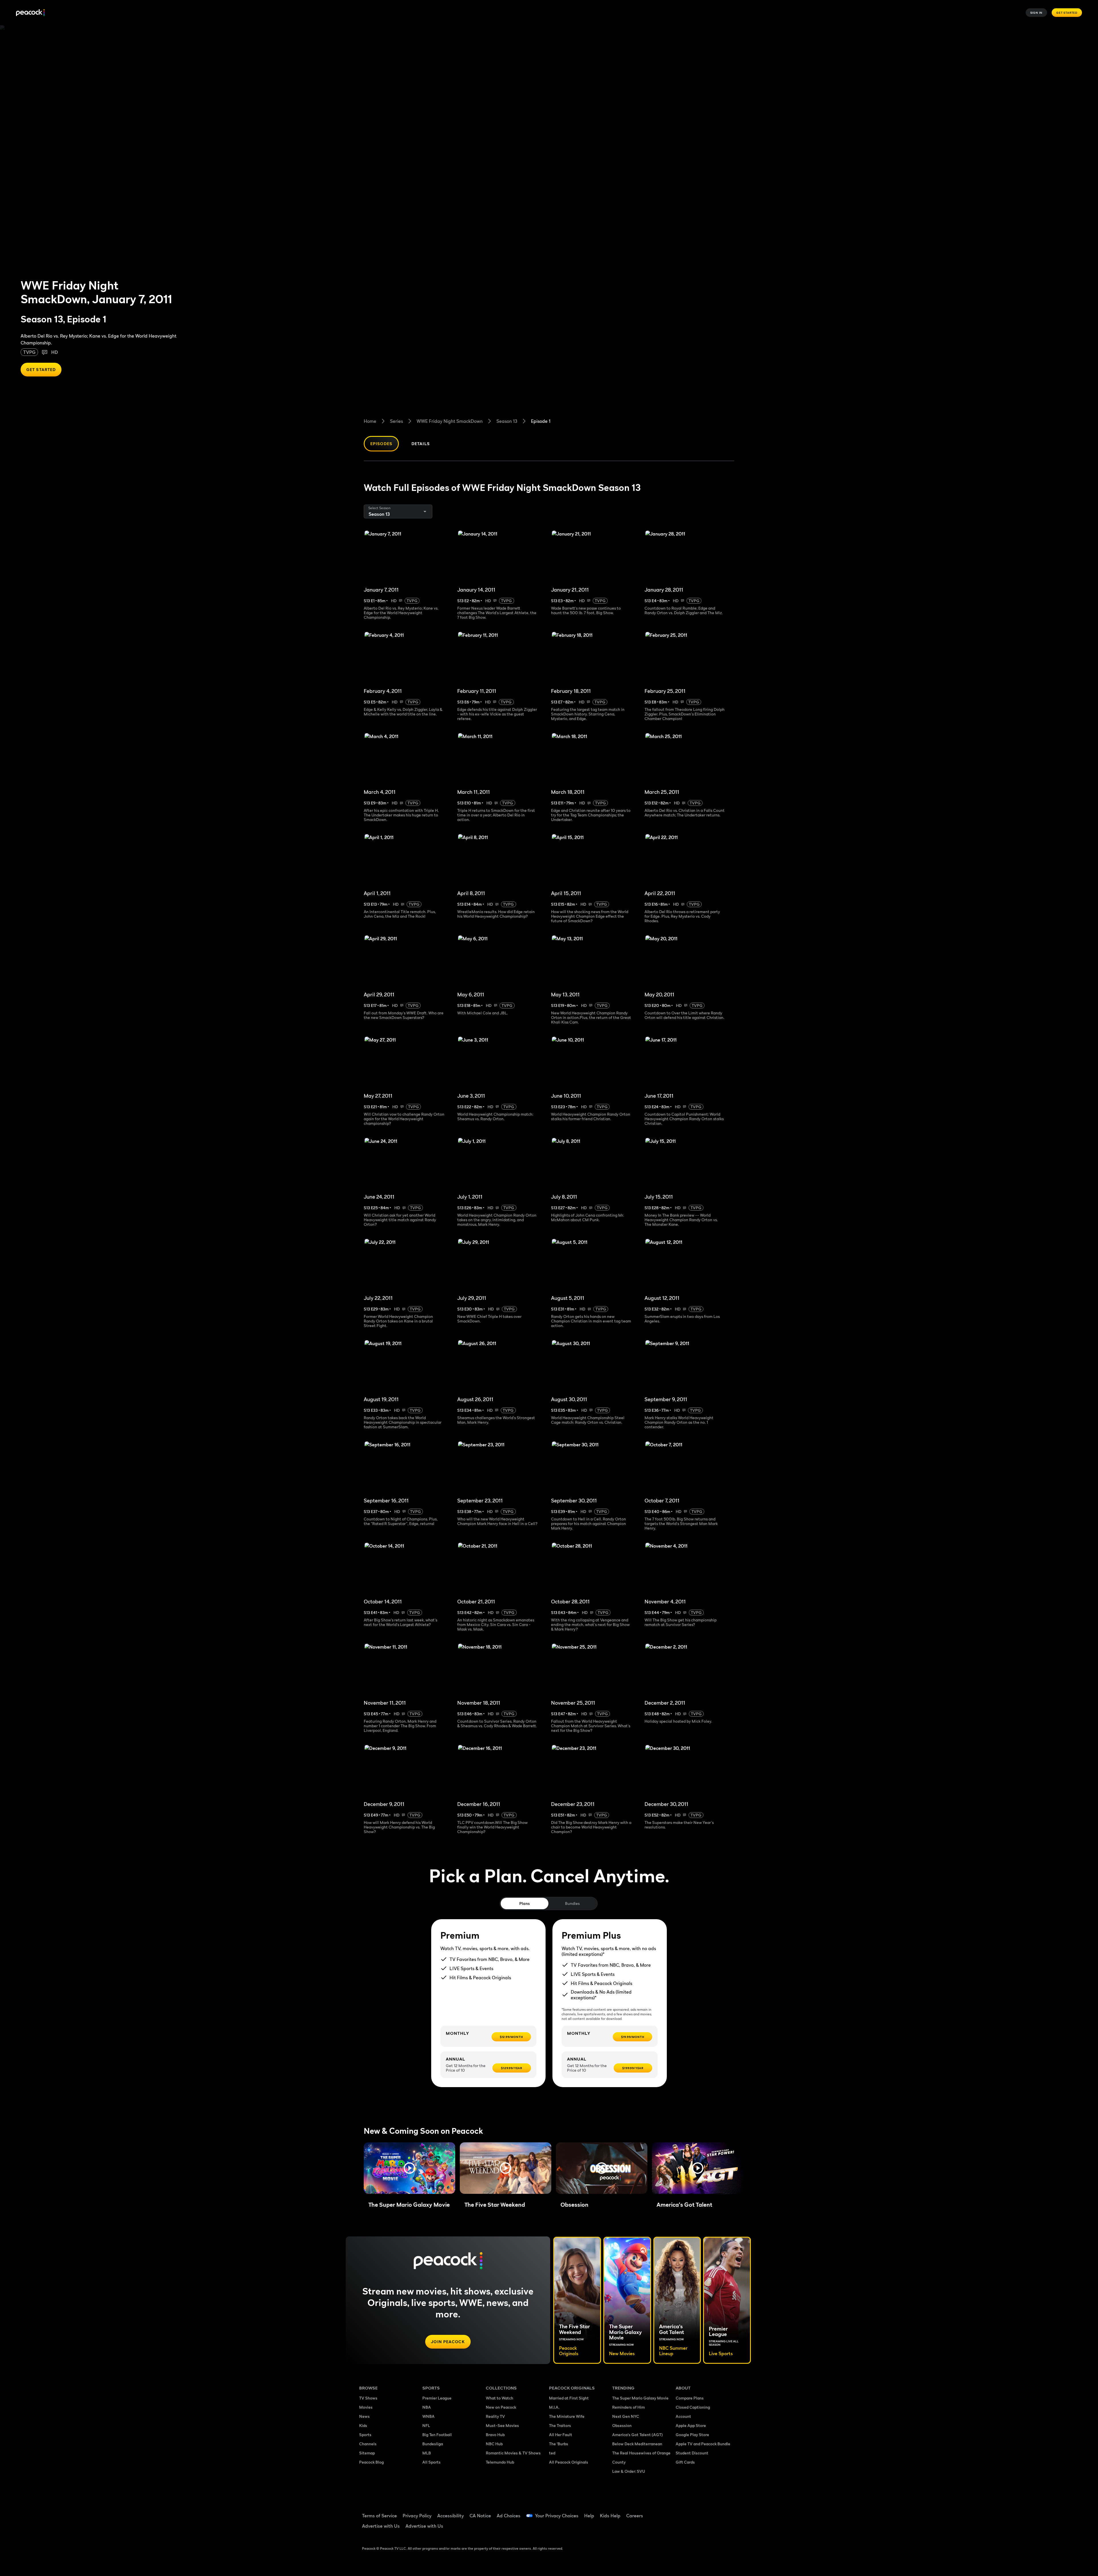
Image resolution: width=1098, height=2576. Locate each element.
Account (683, 2416)
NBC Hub (494, 2444)
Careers (635, 2516)
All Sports (431, 2462)
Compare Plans (690, 2398)
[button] (409, 2168)
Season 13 (507, 421)
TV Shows (368, 2398)
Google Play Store (692, 2435)
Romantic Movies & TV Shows (513, 2453)
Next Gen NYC (626, 2416)
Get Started (1067, 13)
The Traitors (560, 2425)
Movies (366, 2407)
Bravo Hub (495, 2435)
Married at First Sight (569, 2398)
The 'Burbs (559, 2444)
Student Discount (692, 2453)
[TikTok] (698, 2512)
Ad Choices (509, 2516)
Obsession (622, 2425)
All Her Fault (561, 2435)
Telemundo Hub (500, 2462)
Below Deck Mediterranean (637, 2444)
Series (396, 421)
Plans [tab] (525, 1903)
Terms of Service (379, 2516)
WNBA (428, 2416)
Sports (365, 2435)
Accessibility (450, 2516)
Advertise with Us (381, 2526)
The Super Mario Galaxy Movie (640, 2398)
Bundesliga (433, 2444)
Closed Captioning (693, 2407)
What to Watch (500, 2398)
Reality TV (495, 2416)
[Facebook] (683, 2512)
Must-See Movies (502, 2425)
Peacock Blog (371, 2462)
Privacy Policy (417, 2516)
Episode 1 (541, 421)
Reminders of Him (628, 2407)
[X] (683, 2528)
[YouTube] (713, 2512)
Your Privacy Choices (557, 2516)
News (364, 2416)
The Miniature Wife (567, 2416)
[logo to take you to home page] (30, 13)
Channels (368, 2444)
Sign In (1037, 13)
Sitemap (367, 2453)
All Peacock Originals (569, 2462)
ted (552, 2453)
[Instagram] (728, 2512)
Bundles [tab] (572, 1903)
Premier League (437, 2398)
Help (589, 2516)
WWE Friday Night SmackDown (450, 421)
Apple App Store (691, 2425)
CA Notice (480, 2516)
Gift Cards (685, 2462)
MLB (427, 2453)
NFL (426, 2425)
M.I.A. (554, 2407)
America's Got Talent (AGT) (637, 2435)
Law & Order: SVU (629, 2471)
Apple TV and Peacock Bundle (703, 2444)
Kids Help (610, 2516)
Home (370, 421)
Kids (363, 2425)
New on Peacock (501, 2407)
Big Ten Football (437, 2435)
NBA (427, 2407)
